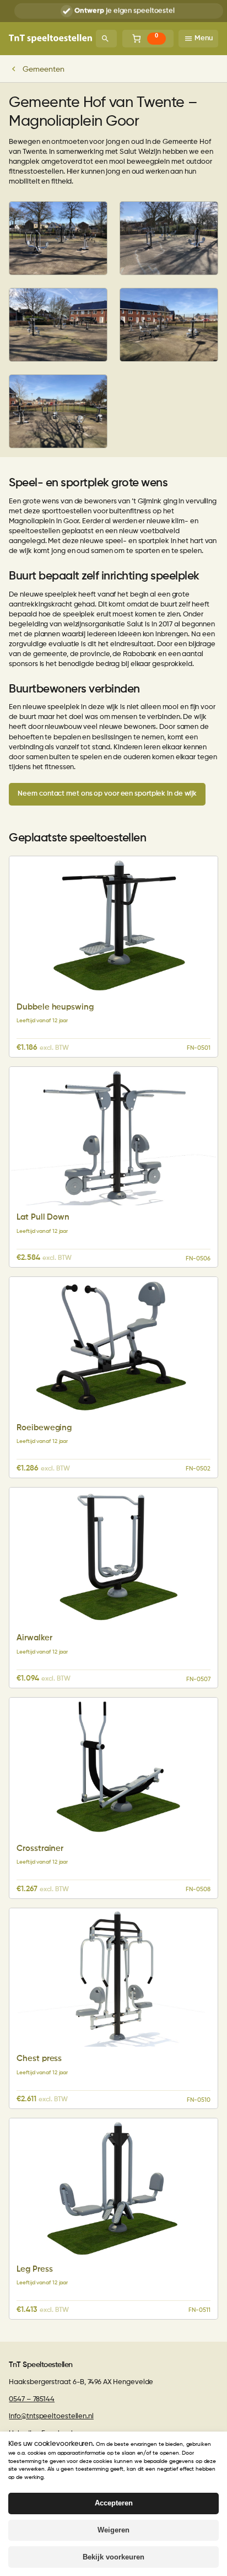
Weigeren (113, 2530)
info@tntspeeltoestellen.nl (51, 2416)
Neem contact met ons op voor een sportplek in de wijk (107, 794)
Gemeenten (43, 69)
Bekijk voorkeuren (113, 2557)
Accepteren (114, 2503)
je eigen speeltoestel (125, 11)
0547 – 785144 (32, 2399)
